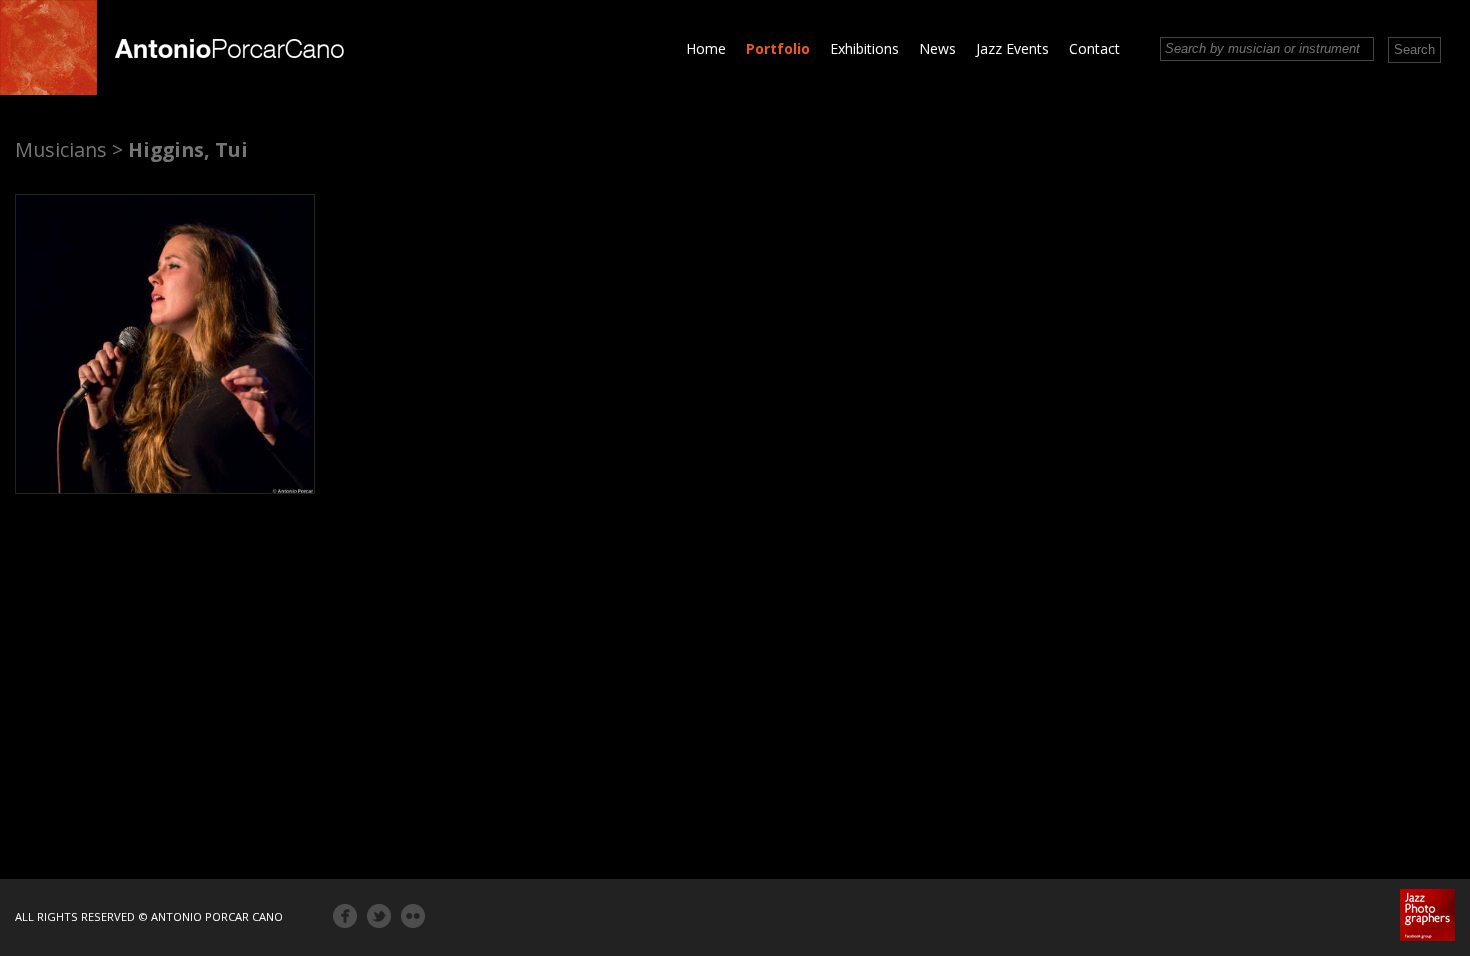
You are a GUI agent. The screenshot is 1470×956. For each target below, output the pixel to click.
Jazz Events (1012, 48)
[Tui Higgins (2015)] (165, 344)
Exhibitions (864, 48)
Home (706, 48)
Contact (1094, 48)
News (937, 48)
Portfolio (778, 48)
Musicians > (69, 149)
